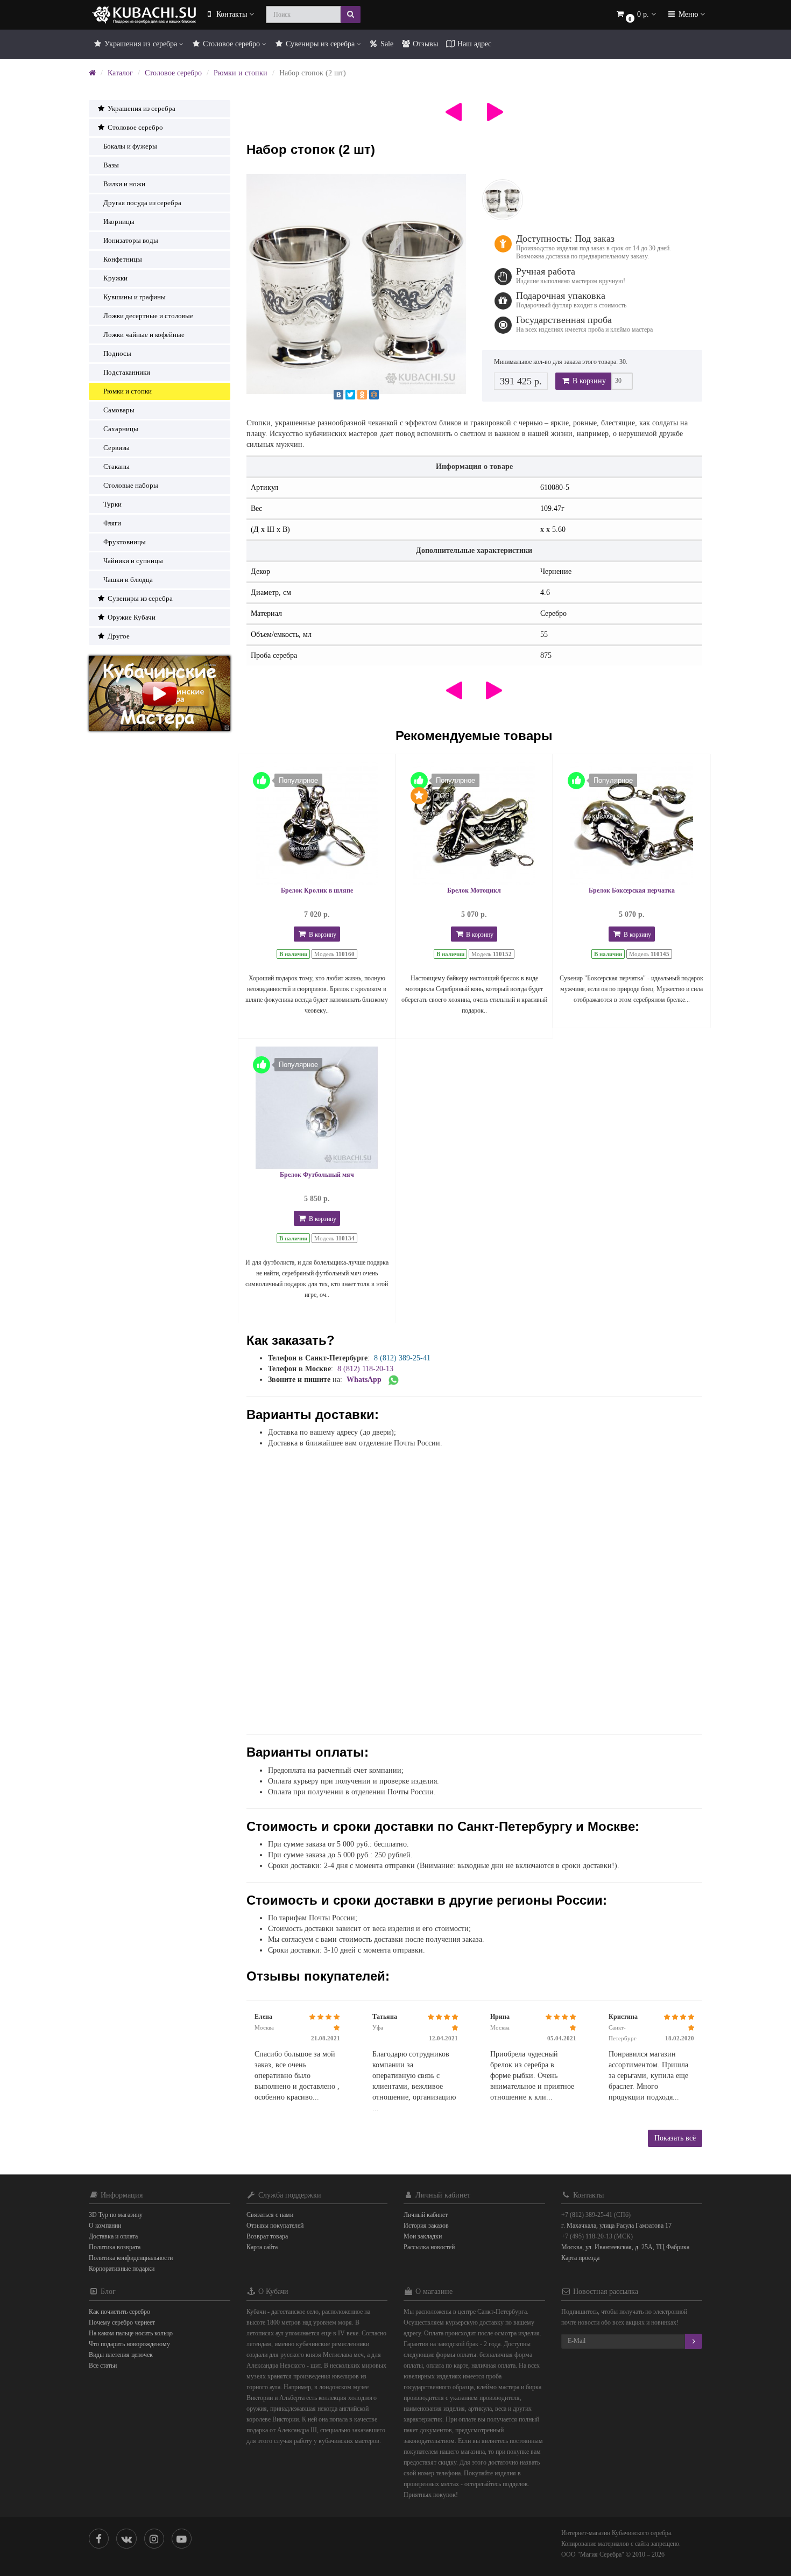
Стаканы (116, 466)
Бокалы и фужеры (130, 146)
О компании (105, 2226)
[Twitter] (350, 395)
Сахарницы (121, 429)
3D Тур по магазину (116, 2215)
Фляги (112, 523)
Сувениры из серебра (320, 44)
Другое (118, 636)
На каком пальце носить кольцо (131, 2333)
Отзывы (424, 44)
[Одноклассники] (362, 395)
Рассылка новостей (429, 2247)
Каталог (120, 73)
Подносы (117, 353)
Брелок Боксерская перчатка (632, 890)
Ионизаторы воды (131, 240)
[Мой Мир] (374, 395)
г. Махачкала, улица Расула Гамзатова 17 (616, 2226)
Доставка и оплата (113, 2236)
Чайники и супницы (133, 561)
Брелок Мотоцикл (474, 890)
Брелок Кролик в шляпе (317, 890)
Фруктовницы (125, 542)
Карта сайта (262, 2247)
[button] (635, 15)
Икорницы (119, 222)
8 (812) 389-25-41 (402, 1358)
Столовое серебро (231, 44)
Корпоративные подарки (122, 2269)
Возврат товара (267, 2236)
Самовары (119, 410)
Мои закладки (423, 2236)
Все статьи (103, 2366)
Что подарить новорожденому (129, 2344)
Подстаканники (127, 372)
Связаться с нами (270, 2215)
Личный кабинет (426, 2215)
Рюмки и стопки (241, 73)
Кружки (115, 278)
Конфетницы (123, 259)
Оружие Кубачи (131, 617)
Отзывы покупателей (275, 2226)
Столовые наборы (131, 485)
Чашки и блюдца (128, 580)
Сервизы (116, 448)
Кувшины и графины (135, 297)
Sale (386, 44)
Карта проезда (580, 2258)
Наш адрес (473, 44)
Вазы (111, 165)
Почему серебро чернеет (122, 2322)
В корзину (588, 381)
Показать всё (675, 2138)
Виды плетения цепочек (121, 2355)
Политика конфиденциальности (131, 2258)
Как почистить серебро (119, 2312)
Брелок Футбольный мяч (317, 1175)
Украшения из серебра (141, 44)
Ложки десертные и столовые (148, 316)
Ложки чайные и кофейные (144, 335)
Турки (112, 504)
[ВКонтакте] (338, 395)
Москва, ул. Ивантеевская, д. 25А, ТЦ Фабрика (625, 2247)
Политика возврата (115, 2247)
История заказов (426, 2226)
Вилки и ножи (124, 184)
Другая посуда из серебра (142, 203)
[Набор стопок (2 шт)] (356, 284)
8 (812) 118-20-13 (365, 1369)
